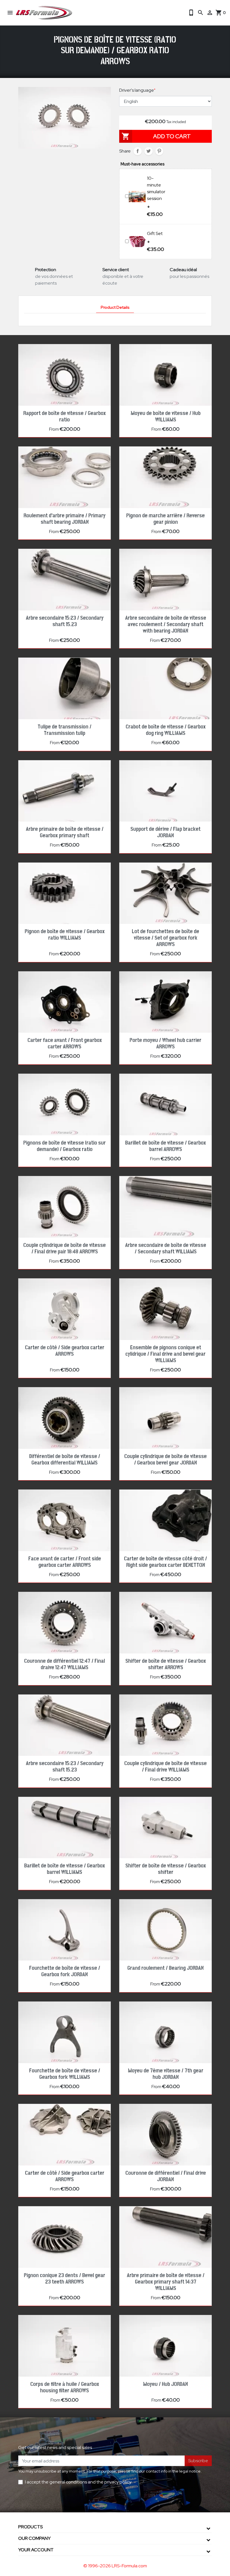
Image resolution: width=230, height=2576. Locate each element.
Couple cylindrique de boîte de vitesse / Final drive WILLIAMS (165, 1767)
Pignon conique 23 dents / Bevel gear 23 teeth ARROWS (65, 2279)
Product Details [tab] (115, 307)
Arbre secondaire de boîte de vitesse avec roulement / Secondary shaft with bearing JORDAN (166, 624)
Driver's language (137, 90)
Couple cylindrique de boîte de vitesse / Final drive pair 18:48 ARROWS (65, 1248)
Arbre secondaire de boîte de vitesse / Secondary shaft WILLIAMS (166, 1248)
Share (138, 151)
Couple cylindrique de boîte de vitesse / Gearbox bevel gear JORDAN (165, 1460)
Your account (36, 2550)
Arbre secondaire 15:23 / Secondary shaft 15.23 (65, 621)
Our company (34, 2538)
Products (30, 2527)
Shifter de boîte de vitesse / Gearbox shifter (166, 1869)
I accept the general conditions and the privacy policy (78, 2482)
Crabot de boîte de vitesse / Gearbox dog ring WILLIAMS (166, 730)
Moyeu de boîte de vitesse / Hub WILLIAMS (166, 417)
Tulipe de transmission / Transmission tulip (65, 730)
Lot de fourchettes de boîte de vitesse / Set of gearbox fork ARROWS (165, 938)
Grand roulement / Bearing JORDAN (165, 1968)
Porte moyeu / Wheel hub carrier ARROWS (165, 1043)
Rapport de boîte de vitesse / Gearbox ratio (65, 417)
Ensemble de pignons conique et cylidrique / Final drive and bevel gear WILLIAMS (165, 1354)
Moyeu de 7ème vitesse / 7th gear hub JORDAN (166, 2074)
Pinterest (159, 151)
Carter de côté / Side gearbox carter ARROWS (65, 1351)
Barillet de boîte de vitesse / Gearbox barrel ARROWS (165, 1146)
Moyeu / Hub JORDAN (165, 2384)
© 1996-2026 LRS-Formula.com (115, 2566)
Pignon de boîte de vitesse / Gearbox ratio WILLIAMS (65, 935)
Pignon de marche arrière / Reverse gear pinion (165, 519)
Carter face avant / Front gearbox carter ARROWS (65, 1043)
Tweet (149, 151)
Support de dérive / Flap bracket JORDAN (165, 832)
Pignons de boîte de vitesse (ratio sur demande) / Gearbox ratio (65, 1146)
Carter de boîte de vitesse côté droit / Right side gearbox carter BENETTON (165, 1562)
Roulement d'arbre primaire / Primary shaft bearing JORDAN (65, 519)
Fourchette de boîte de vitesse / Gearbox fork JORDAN (65, 1971)
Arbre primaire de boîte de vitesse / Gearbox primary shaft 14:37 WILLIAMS (166, 2282)
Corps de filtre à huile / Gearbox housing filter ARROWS (65, 2387)
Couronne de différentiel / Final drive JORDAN (166, 2176)
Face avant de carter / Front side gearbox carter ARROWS (65, 1562)
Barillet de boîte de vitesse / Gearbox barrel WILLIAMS (65, 1869)
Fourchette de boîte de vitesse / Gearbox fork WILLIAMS (65, 2074)
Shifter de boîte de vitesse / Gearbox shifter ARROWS (166, 1664)
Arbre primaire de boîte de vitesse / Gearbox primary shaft (65, 832)
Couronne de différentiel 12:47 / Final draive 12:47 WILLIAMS (65, 1664)
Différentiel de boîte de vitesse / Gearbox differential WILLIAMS (65, 1460)
